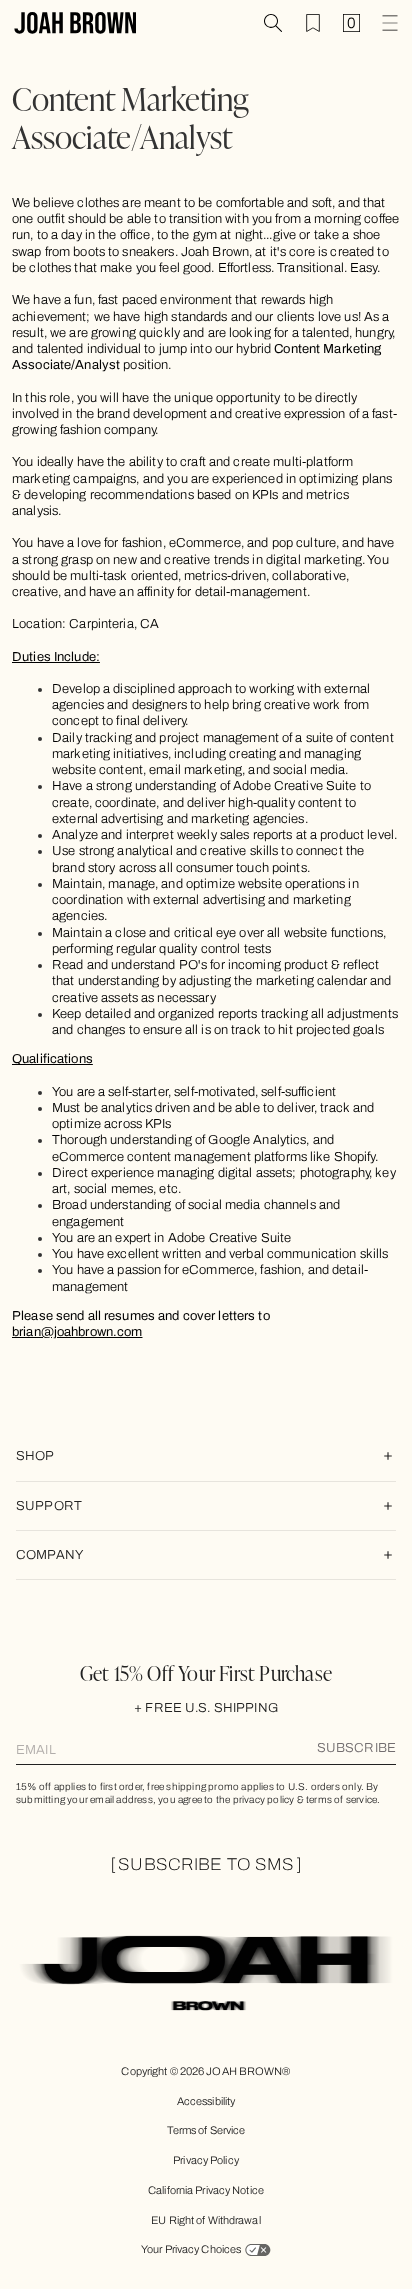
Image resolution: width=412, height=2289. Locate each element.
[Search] (273, 23)
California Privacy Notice (206, 2190)
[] (206, 1864)
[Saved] (313, 23)
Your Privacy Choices (191, 2249)
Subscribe (356, 1748)
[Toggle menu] (390, 23)
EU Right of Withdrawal (205, 2220)
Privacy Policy (206, 2160)
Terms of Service (206, 2130)
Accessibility (206, 2101)
